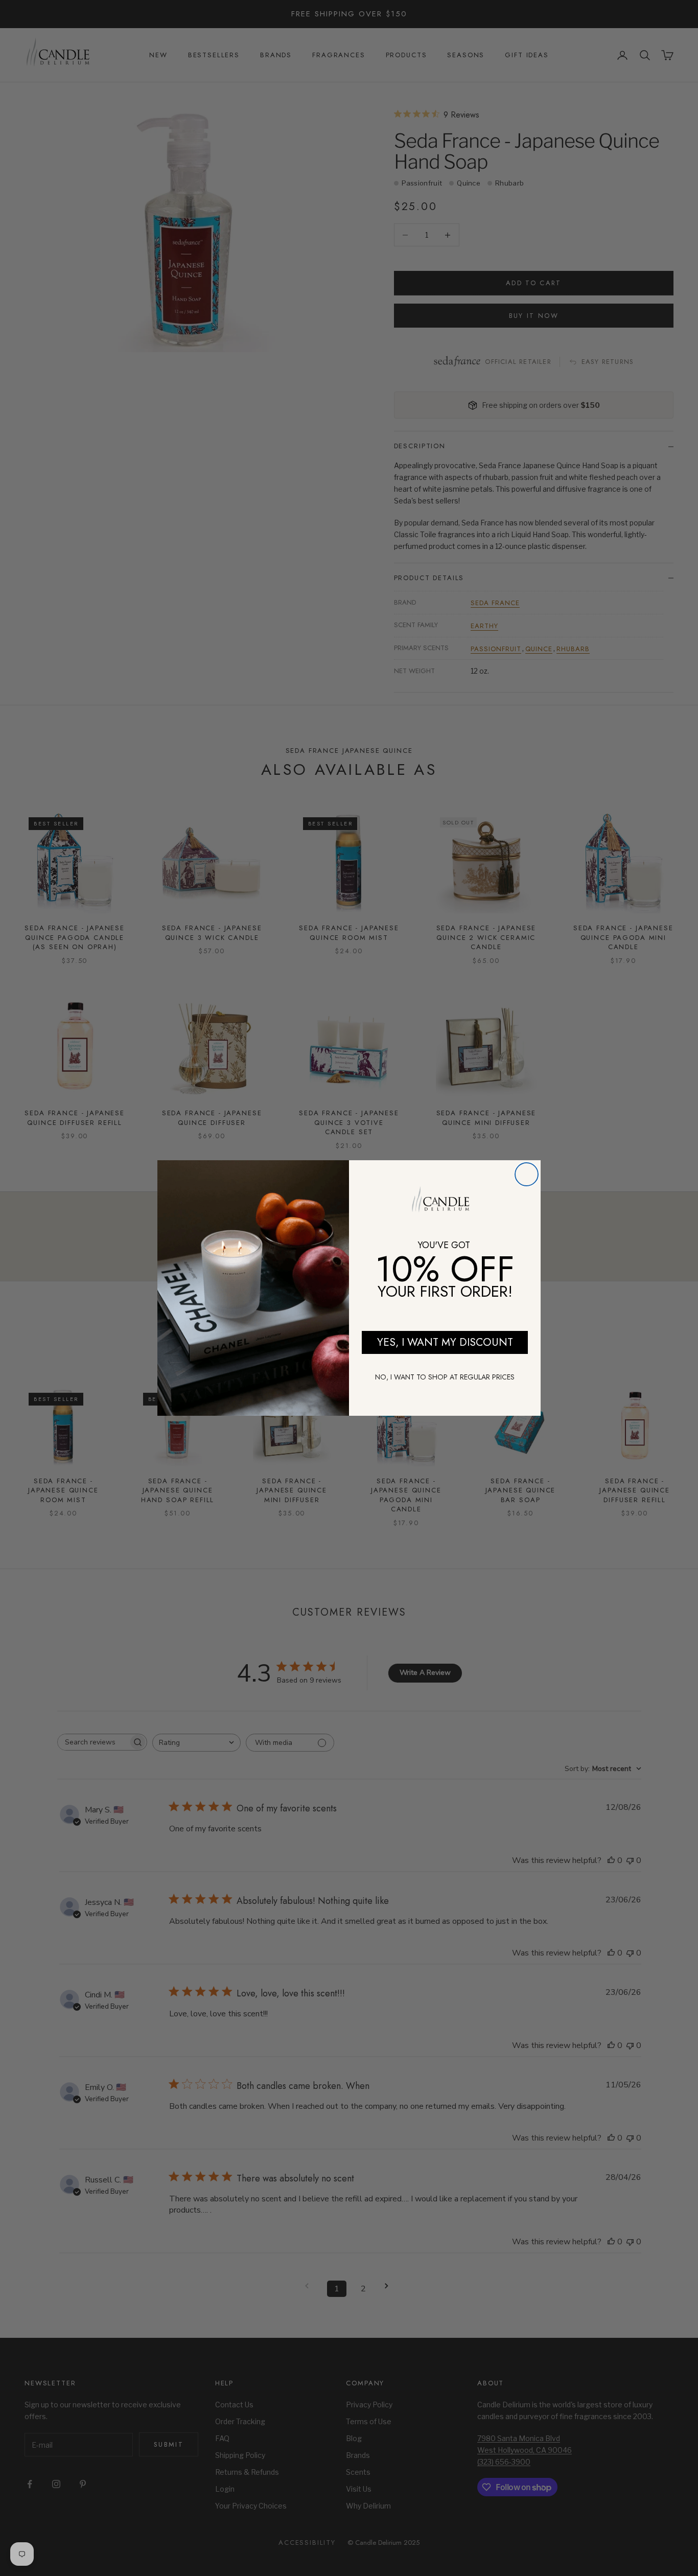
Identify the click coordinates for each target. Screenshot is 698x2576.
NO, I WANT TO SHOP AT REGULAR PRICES (445, 1377)
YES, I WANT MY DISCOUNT (445, 1342)
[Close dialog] (527, 1174)
